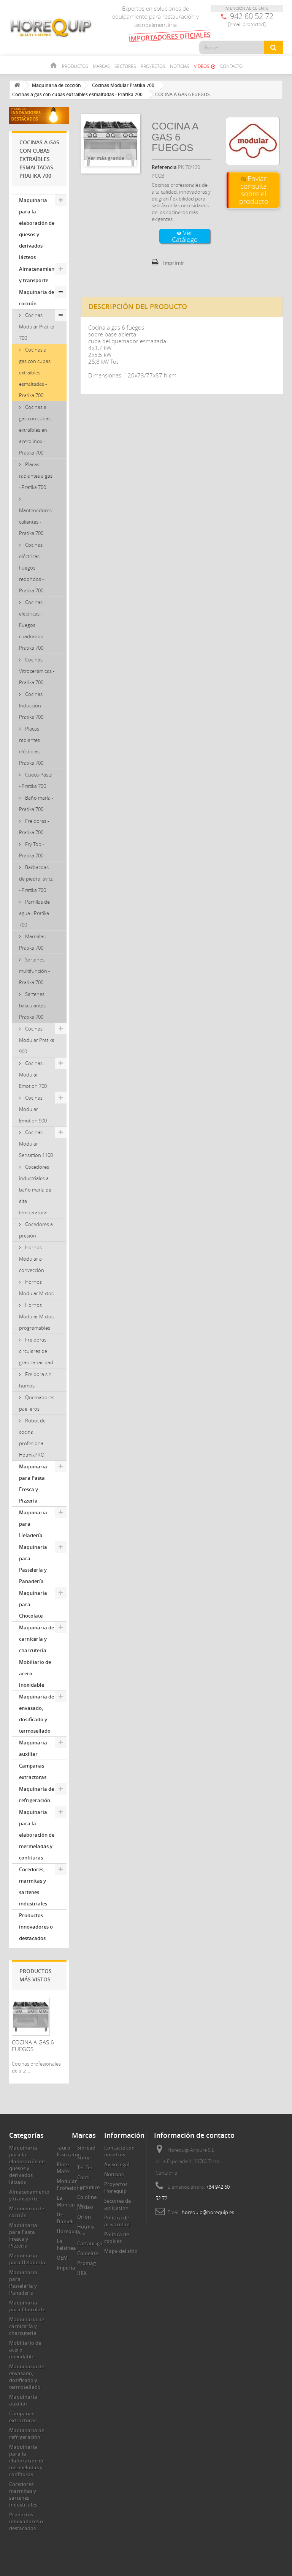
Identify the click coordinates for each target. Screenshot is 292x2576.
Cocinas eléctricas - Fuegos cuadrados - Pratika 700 (32, 625)
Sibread (86, 2148)
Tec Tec (85, 2167)
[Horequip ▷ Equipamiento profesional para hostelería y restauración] (51, 28)
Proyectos (153, 66)
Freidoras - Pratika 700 (34, 827)
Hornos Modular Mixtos (36, 1288)
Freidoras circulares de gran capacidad (36, 1351)
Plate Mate (63, 2168)
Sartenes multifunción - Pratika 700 (34, 971)
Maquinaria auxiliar (33, 1748)
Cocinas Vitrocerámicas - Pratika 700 (37, 671)
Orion (84, 2217)
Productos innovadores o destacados (36, 1927)
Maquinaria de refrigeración (36, 1795)
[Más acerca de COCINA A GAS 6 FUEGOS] (31, 2017)
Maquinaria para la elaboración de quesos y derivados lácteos (37, 229)
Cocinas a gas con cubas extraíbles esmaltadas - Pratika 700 (35, 373)
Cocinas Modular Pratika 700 (37, 327)
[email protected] (247, 24)
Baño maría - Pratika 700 (36, 803)
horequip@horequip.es (208, 2212)
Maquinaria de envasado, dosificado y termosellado (36, 1714)
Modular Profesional (70, 2185)
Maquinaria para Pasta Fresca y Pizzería (33, 1484)
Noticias (180, 66)
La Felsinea (66, 2245)
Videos (205, 66)
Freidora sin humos (35, 1380)
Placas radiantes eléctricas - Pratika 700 (31, 746)
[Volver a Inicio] (17, 85)
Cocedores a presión (36, 1230)
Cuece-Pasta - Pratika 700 (36, 780)
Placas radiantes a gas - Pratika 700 (36, 476)
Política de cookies (117, 2238)
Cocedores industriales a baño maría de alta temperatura (35, 1190)
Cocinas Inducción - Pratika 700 (31, 706)
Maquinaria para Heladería (33, 1524)
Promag (86, 2263)
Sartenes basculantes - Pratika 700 (34, 1005)
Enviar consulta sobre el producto (254, 190)
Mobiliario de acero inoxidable (35, 1673)
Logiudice (88, 2187)
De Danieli (65, 2218)
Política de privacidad (117, 2221)
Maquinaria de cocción (36, 298)
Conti (83, 2177)
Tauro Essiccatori (69, 2151)
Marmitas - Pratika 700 (34, 942)
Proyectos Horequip (116, 2188)
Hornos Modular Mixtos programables (36, 1316)
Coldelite (88, 2253)
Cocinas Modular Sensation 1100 (36, 1144)
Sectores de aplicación (117, 2204)
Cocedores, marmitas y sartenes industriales (33, 1886)
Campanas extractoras (33, 1771)
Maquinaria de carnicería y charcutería (36, 1639)
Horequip (68, 2231)
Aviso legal (117, 2164)
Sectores (125, 66)
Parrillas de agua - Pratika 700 (34, 913)
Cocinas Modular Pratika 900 (37, 1040)
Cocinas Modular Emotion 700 (33, 1075)
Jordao (85, 2207)
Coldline (87, 2197)
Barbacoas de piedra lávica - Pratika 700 (36, 879)
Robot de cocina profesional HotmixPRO (32, 1438)
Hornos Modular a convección (32, 1259)
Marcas (101, 66)
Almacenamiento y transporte (39, 275)
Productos (75, 66)
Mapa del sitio (121, 2251)
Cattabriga (90, 2243)
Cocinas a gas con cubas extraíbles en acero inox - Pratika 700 (35, 430)
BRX (82, 2273)
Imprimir (174, 263)
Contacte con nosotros (119, 2151)
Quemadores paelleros (37, 1403)
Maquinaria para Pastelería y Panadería (33, 1564)
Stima (84, 2158)
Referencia (164, 167)
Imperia (66, 2268)
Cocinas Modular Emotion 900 (33, 1109)
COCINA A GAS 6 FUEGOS (33, 2046)
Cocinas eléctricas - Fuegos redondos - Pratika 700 (31, 568)
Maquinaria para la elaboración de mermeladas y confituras (37, 1835)
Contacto (231, 66)
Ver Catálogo (185, 236)
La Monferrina (70, 2201)
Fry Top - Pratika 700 (32, 850)
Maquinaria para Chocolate (33, 1604)
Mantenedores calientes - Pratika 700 (35, 522)
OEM (62, 2258)
